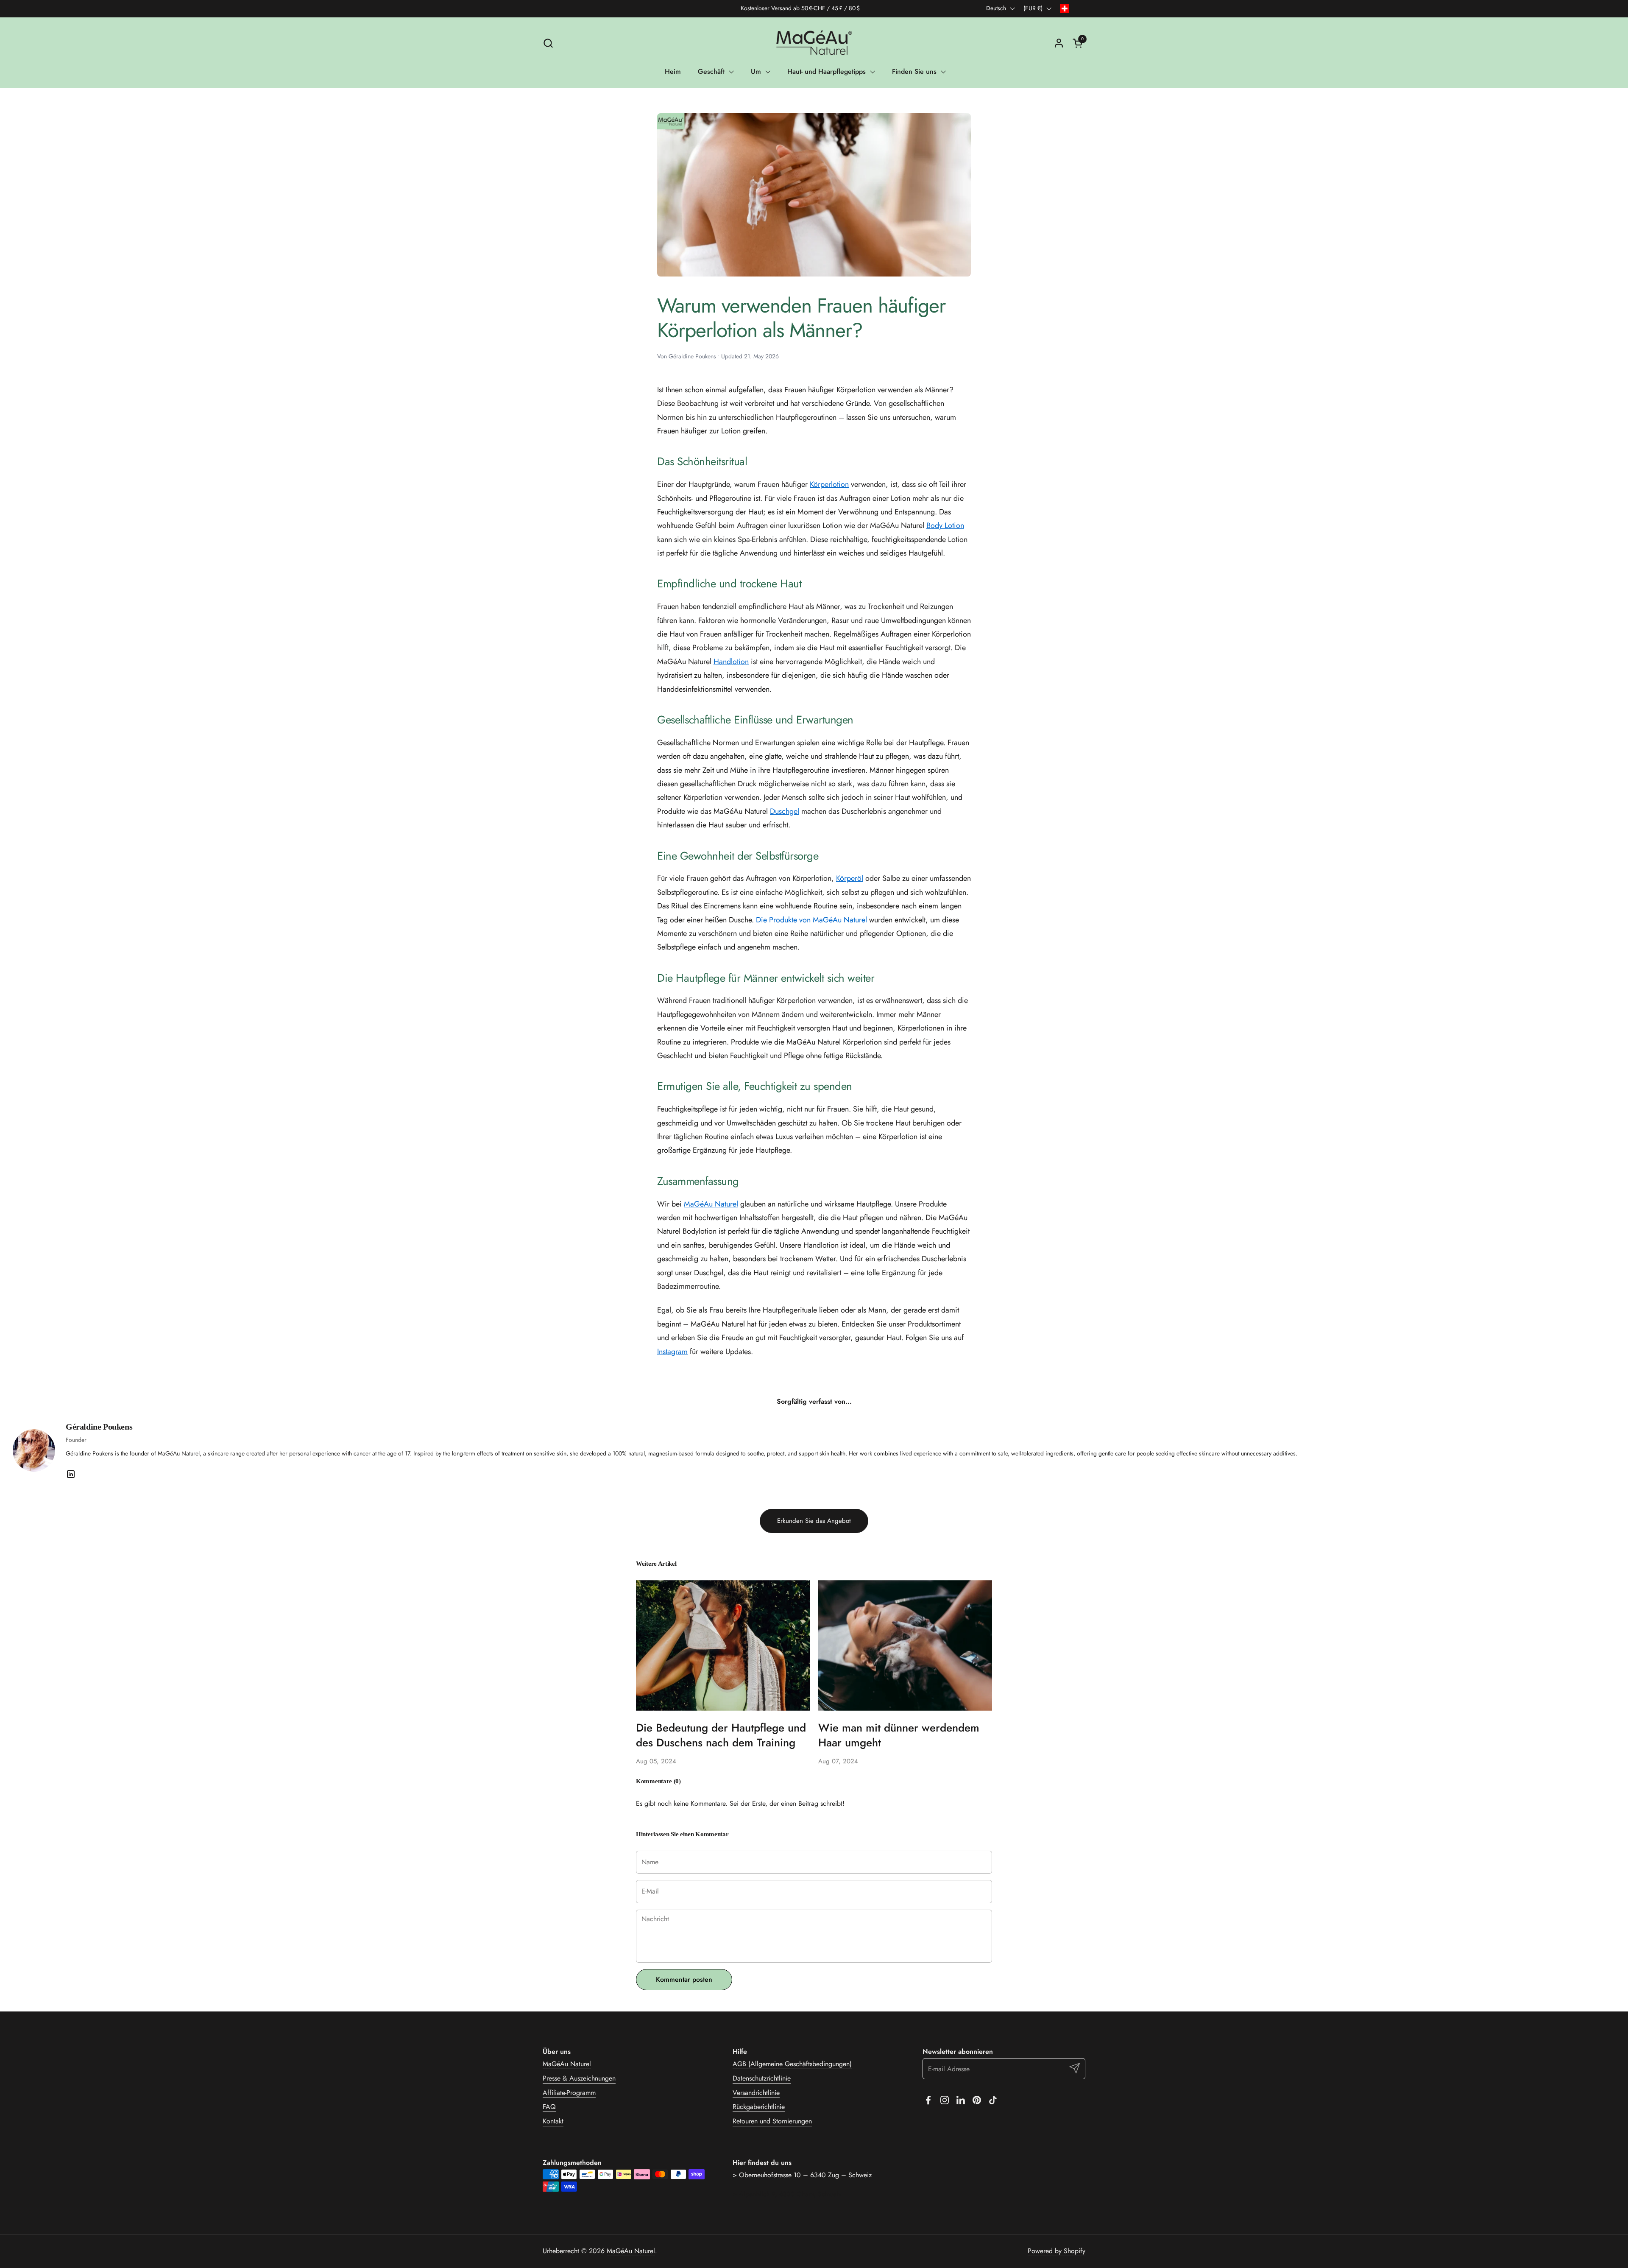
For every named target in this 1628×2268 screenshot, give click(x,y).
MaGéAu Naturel (711, 1204)
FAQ (549, 2107)
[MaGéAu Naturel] (814, 43)
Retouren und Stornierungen (772, 2121)
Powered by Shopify (1057, 2251)
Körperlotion (829, 484)
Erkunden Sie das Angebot (814, 1521)
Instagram (672, 1352)
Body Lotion (945, 525)
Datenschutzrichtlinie (762, 2078)
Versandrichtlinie (756, 2093)
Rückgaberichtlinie (759, 2107)
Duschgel (785, 811)
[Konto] (1059, 43)
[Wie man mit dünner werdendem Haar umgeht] (905, 1645)
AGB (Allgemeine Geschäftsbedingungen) (792, 2064)
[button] (548, 43)
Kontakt (553, 2121)
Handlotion (731, 662)
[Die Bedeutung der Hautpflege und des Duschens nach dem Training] (723, 1645)
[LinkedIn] (71, 1474)
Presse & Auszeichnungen (579, 2078)
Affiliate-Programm (569, 2093)
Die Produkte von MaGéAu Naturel (811, 920)
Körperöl (850, 878)
